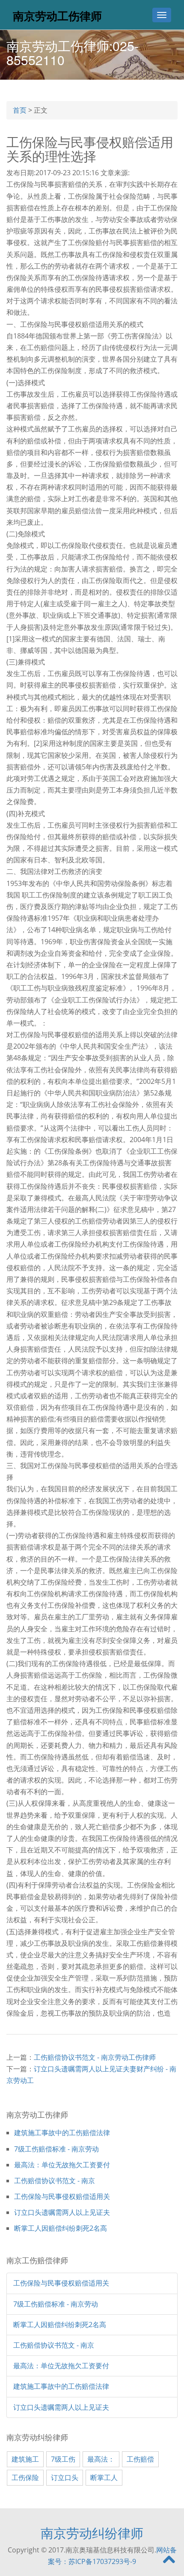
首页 (20, 110)
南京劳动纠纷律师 (92, 2533)
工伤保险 (25, 2477)
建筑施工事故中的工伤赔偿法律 (62, 2133)
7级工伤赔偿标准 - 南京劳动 (56, 2149)
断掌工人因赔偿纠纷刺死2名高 (61, 2228)
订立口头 (65, 2477)
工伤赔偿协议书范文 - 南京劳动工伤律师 (95, 2057)
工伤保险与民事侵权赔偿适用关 (62, 2196)
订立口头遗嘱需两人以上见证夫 (62, 2212)
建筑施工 (25, 2459)
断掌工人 (104, 2477)
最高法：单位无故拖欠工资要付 (62, 2165)
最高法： (101, 2459)
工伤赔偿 (140, 2459)
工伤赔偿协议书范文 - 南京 (55, 2181)
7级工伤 (63, 2459)
